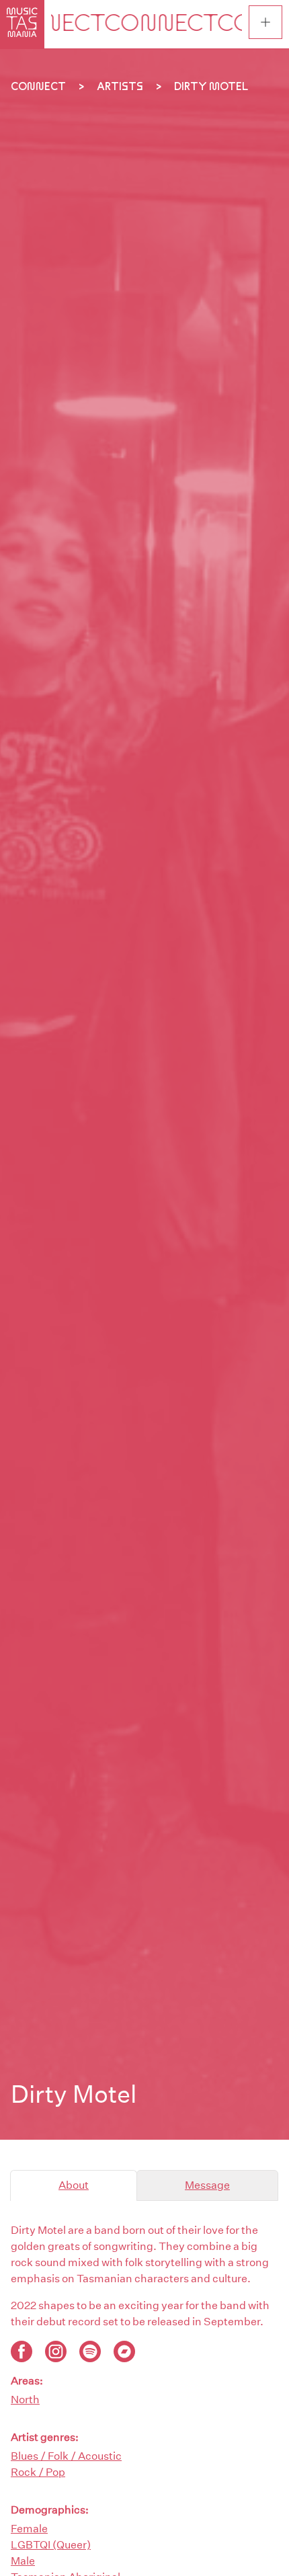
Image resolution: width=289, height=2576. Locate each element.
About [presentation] (74, 2185)
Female (29, 2529)
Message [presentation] (207, 2185)
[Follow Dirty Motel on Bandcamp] (124, 2351)
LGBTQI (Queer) (51, 2545)
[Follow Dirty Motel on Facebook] (22, 2351)
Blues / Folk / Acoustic (66, 2456)
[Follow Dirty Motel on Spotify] (90, 2351)
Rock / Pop (38, 2472)
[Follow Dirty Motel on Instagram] (56, 2351)
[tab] (74, 2185)
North (25, 2400)
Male (23, 2561)
